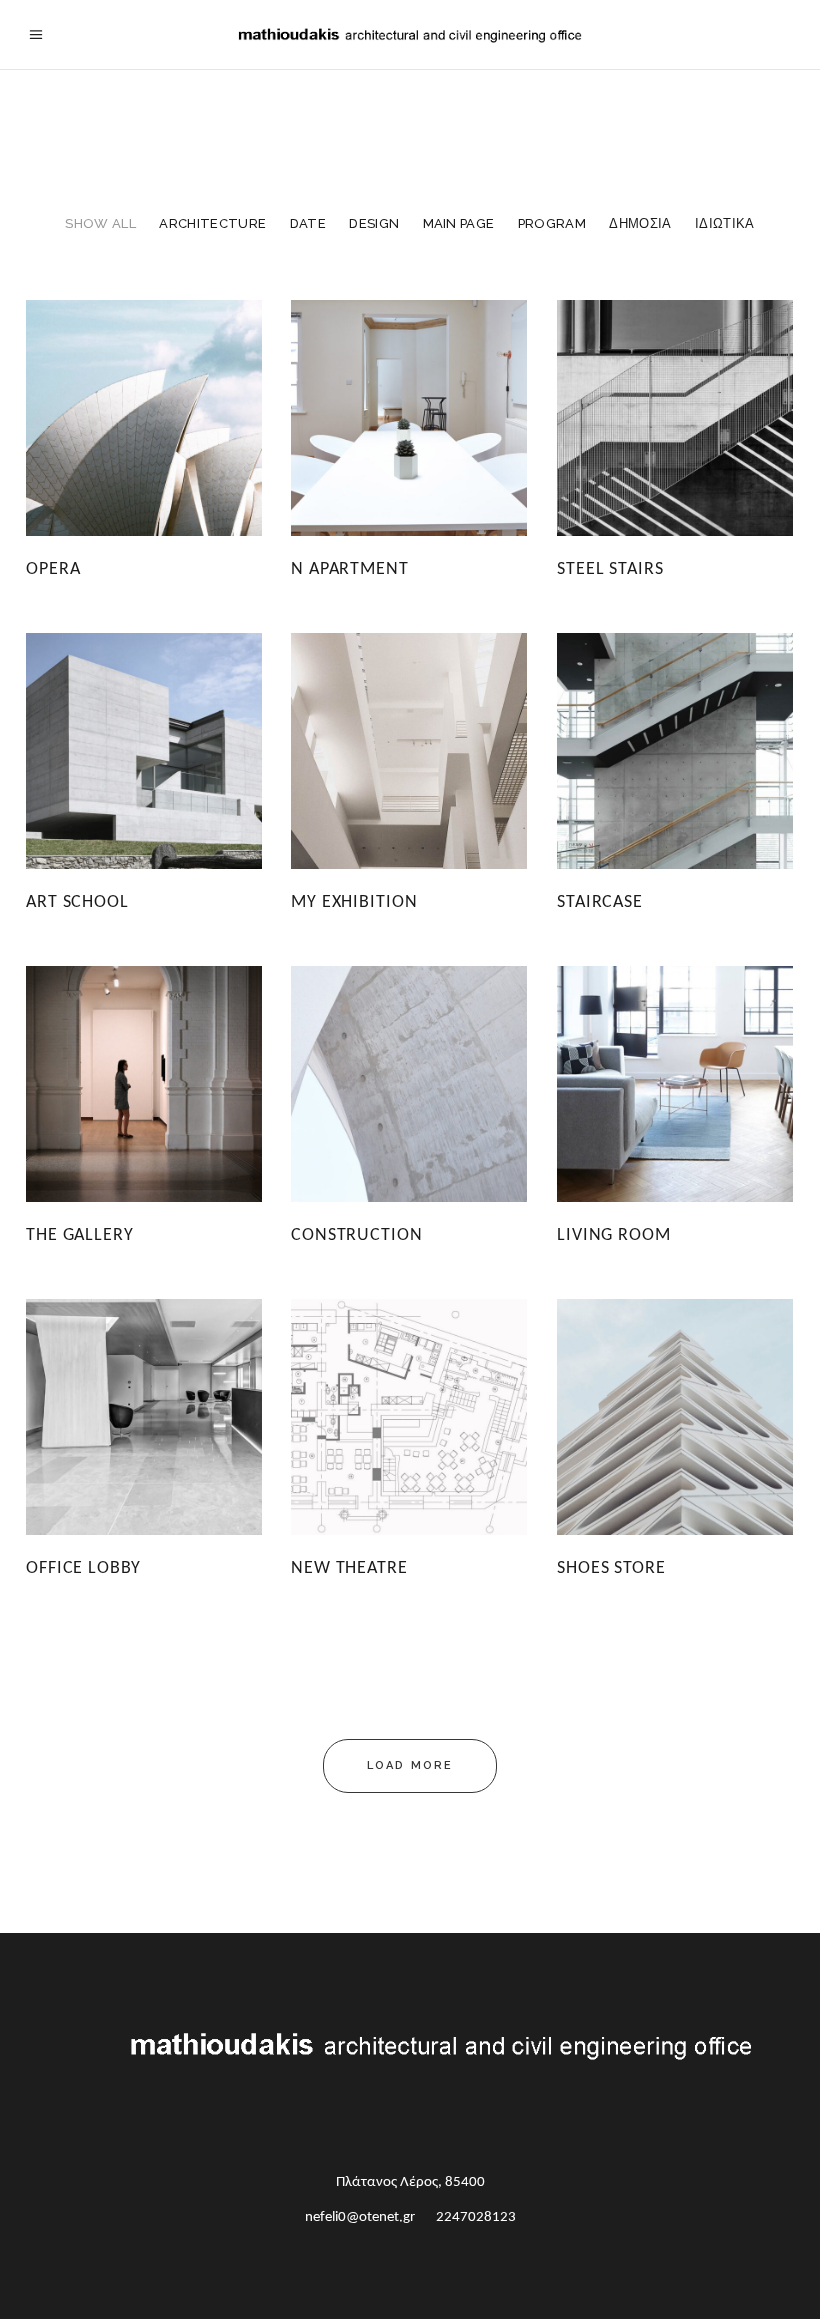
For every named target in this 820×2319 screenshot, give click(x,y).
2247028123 (476, 2217)
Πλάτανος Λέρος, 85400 (410, 2182)
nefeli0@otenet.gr (360, 2217)
